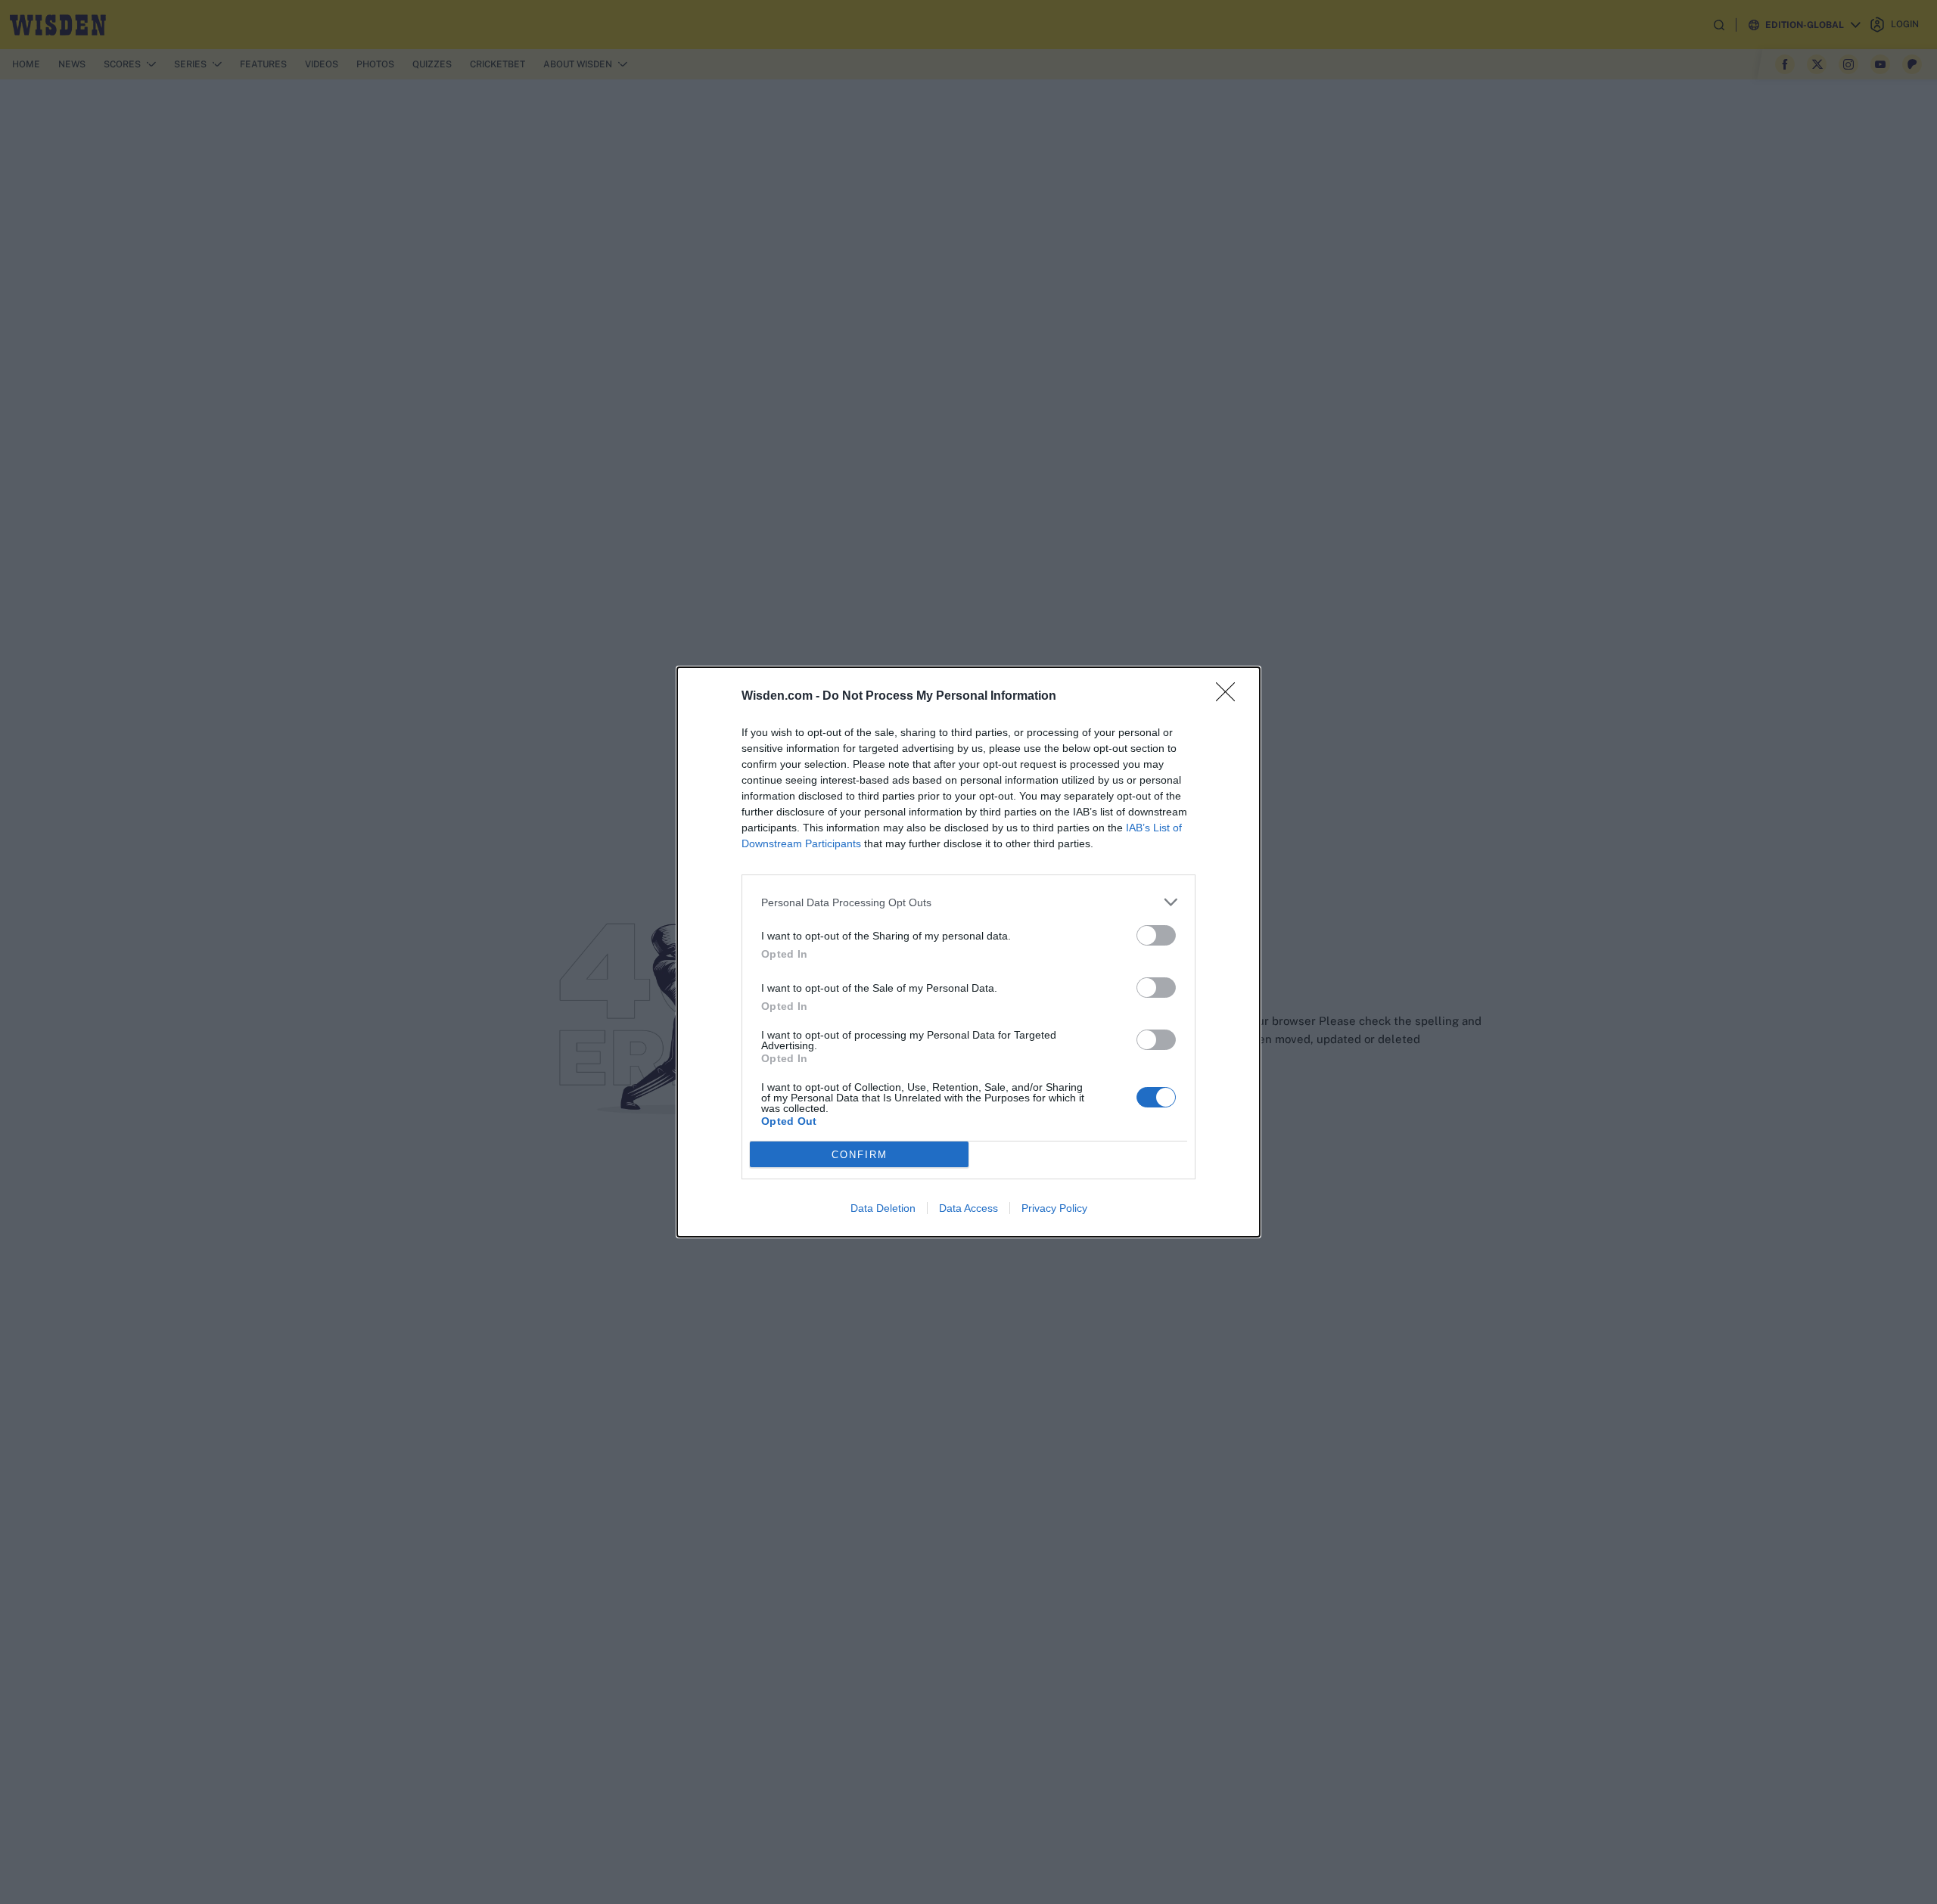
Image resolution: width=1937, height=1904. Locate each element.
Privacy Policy (1054, 1208)
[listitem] (968, 902)
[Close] (1230, 697)
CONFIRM (860, 1155)
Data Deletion (883, 1208)
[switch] (1156, 935)
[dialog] (968, 952)
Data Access (968, 1208)
